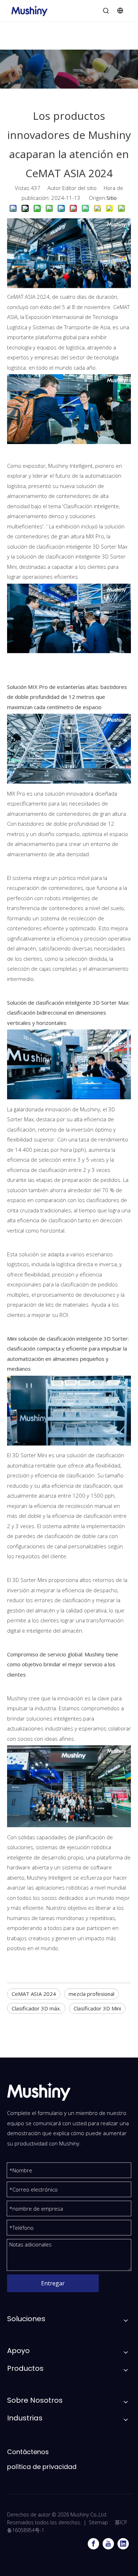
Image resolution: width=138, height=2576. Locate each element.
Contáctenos (28, 2452)
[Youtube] (108, 2544)
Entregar (53, 2283)
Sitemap (98, 2522)
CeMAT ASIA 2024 (34, 1994)
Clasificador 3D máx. (36, 2008)
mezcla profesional (91, 1994)
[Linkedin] (123, 2544)
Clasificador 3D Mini (97, 2008)
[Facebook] (93, 2544)
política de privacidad (42, 2467)
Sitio (112, 198)
